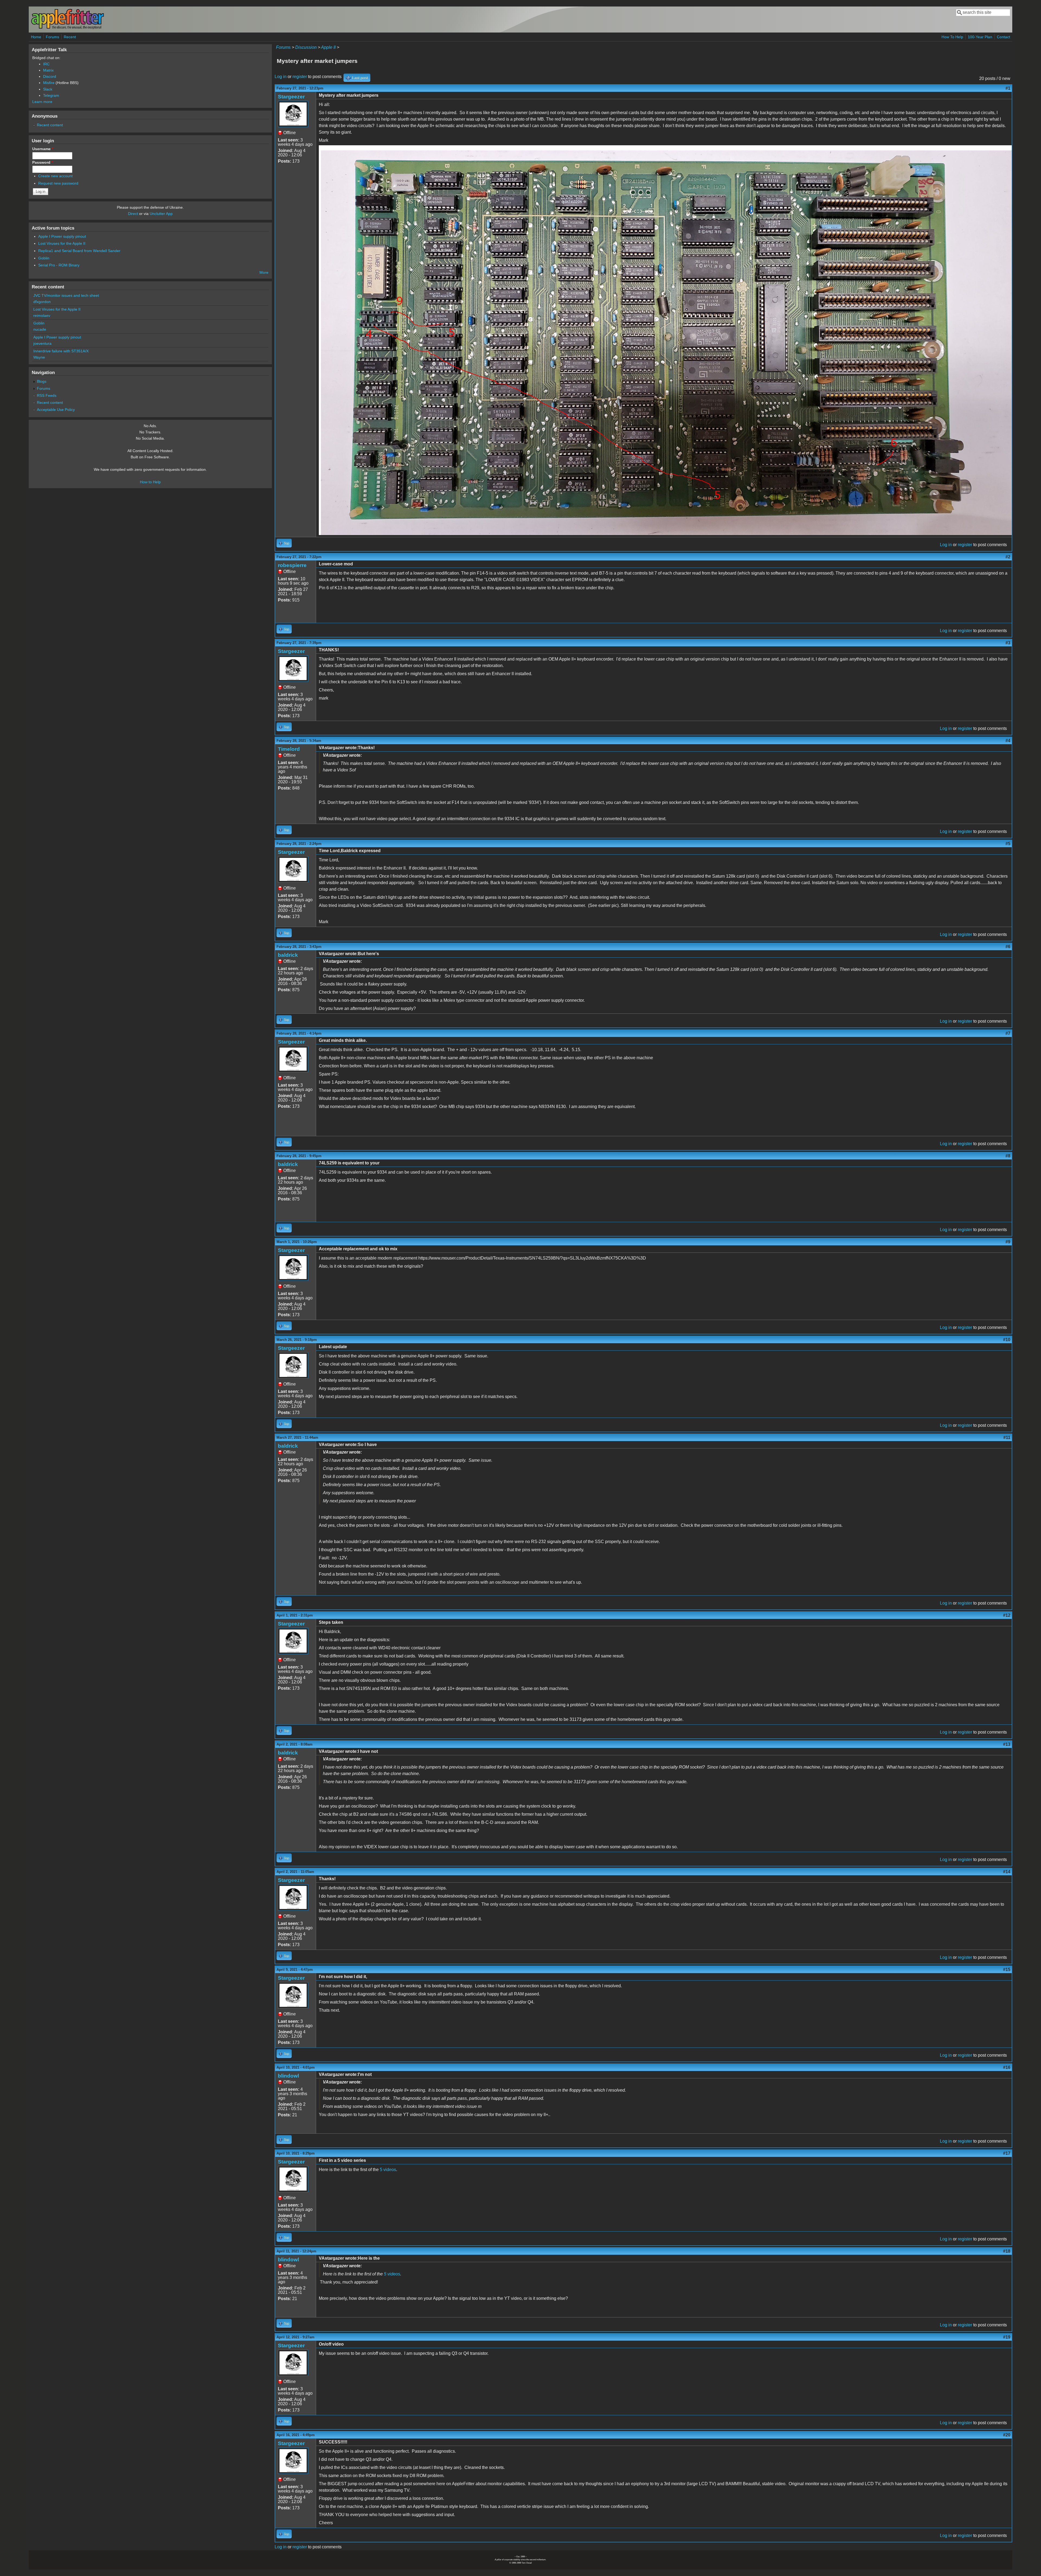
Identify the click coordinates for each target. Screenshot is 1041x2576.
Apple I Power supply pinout (62, 236)
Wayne (39, 357)
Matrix (48, 70)
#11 (1007, 1437)
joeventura (42, 343)
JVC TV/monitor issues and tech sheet (66, 295)
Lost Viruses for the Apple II (62, 243)
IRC (46, 64)
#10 (1007, 1340)
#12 (1007, 1615)
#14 (1007, 1872)
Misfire (49, 83)
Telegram (51, 95)
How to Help (150, 482)
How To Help (952, 37)
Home (36, 37)
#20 (1007, 2435)
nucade (40, 329)
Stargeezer (291, 97)
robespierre (292, 565)
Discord (50, 76)
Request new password (58, 183)
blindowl (288, 2076)
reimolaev (42, 315)
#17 (1007, 2153)
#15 (1007, 1970)
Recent (70, 37)
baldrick (288, 955)
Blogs (42, 381)
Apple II (328, 47)
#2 (1008, 557)
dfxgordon (42, 302)
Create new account (55, 176)
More (264, 272)
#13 (1007, 1744)
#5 (1008, 844)
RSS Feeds (47, 395)
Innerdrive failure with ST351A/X (61, 351)
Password (43, 162)
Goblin (44, 258)
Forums (52, 37)
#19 (1007, 2337)
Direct (133, 214)
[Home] (68, 28)
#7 (1008, 1033)
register (300, 77)
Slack (48, 89)
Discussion (306, 47)
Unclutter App (161, 214)
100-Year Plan (980, 37)
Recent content (50, 125)
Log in (281, 77)
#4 (1008, 741)
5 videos (388, 2170)
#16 (1007, 2067)
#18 (1007, 2251)
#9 (1008, 1242)
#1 (1008, 88)
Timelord (289, 749)
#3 (1008, 643)
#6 (1008, 947)
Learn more (42, 102)
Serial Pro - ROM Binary (59, 265)
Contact (1003, 37)
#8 (1008, 1156)
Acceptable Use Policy (56, 410)
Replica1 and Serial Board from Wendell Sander (79, 251)
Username (43, 149)
